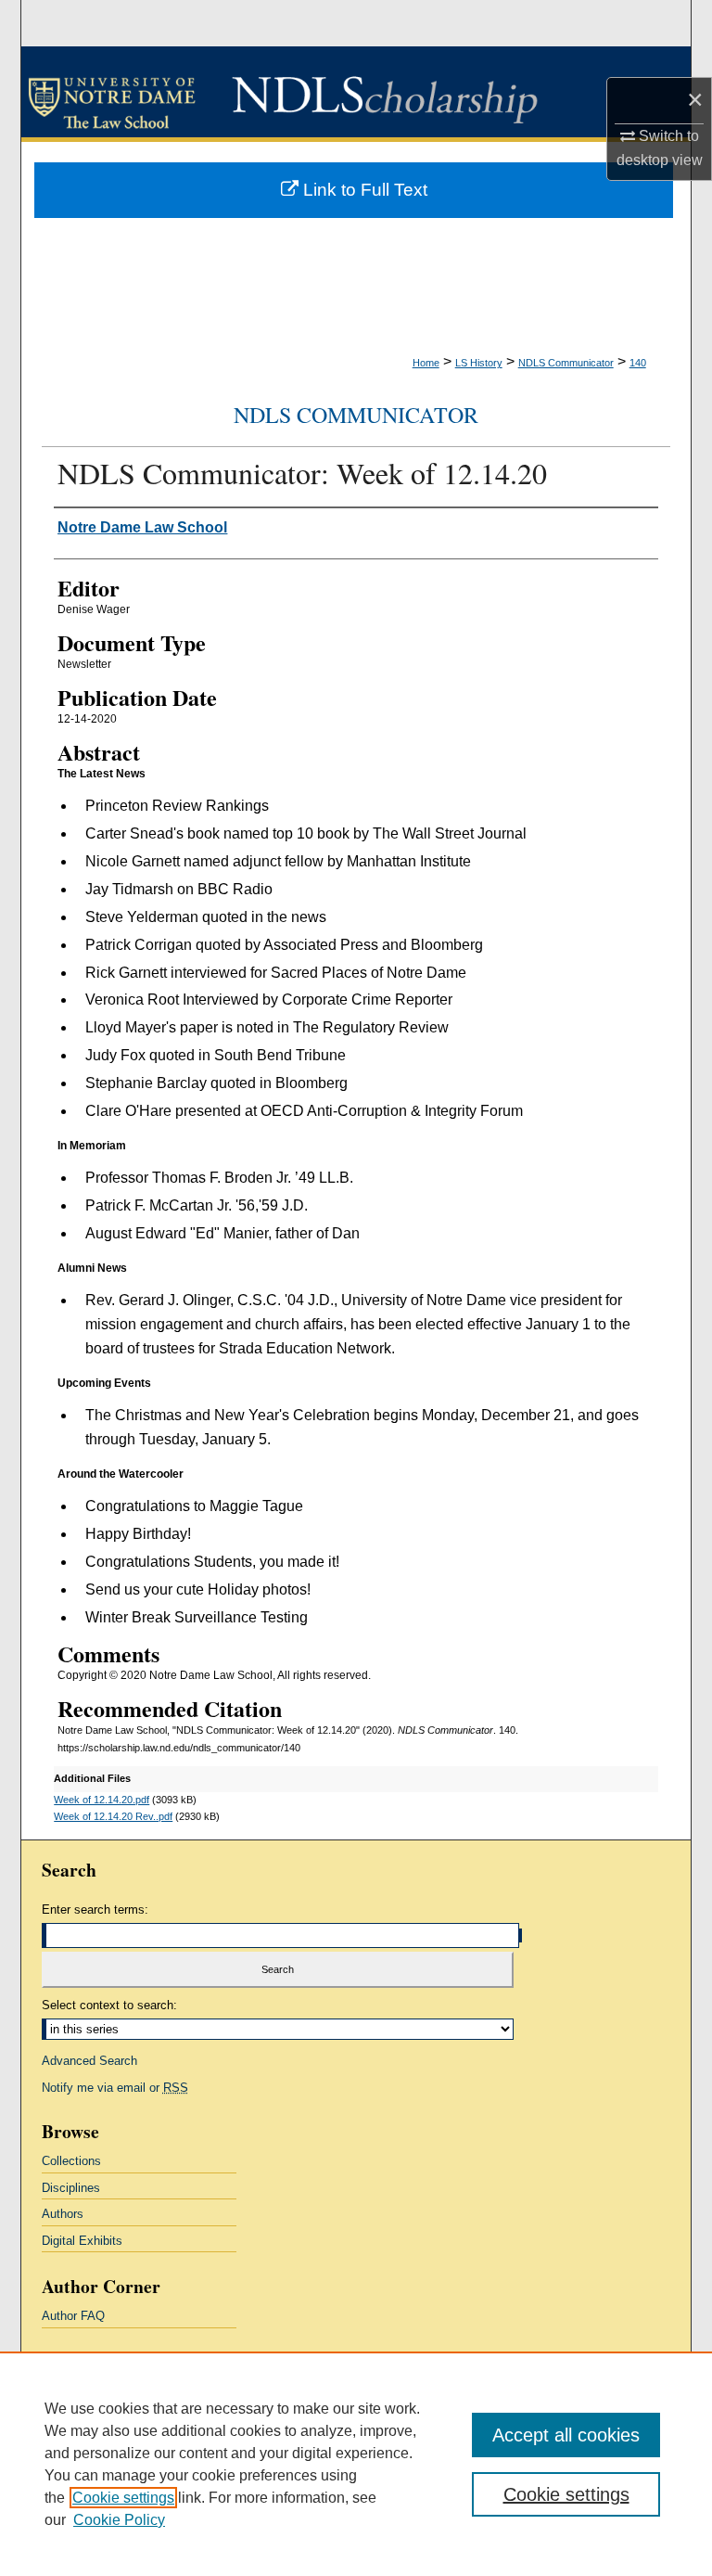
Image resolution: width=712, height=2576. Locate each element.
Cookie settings (123, 2498)
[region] (356, 2464)
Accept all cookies (566, 2435)
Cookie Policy (119, 2520)
